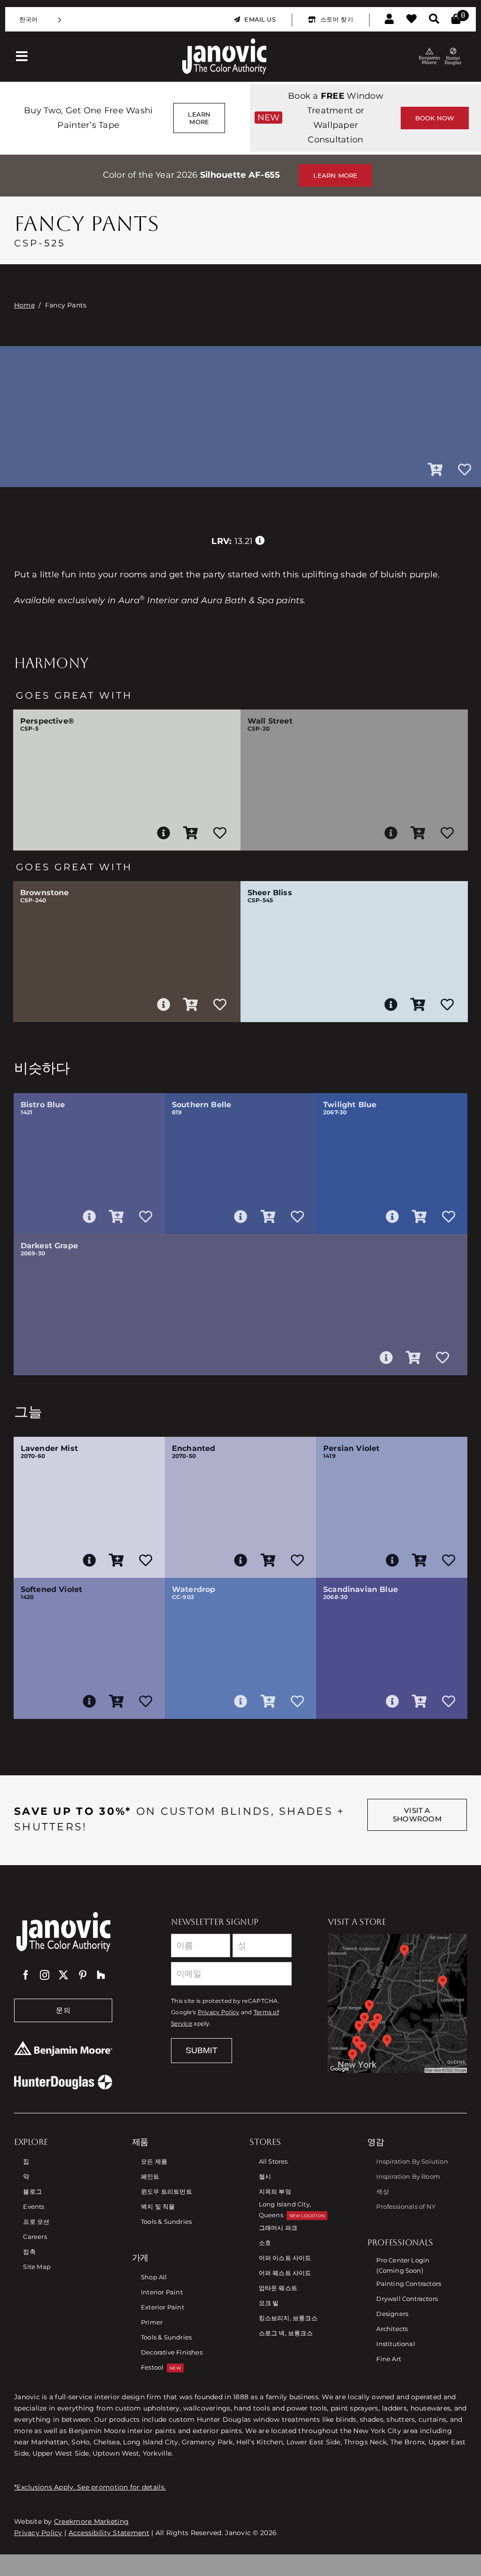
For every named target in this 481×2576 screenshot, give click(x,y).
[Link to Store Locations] (397, 2003)
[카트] (456, 19)
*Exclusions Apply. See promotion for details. (90, 2487)
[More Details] (163, 833)
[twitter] (63, 1975)
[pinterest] (83, 1975)
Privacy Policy (219, 2012)
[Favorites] (411, 19)
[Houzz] (101, 1975)
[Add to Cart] (435, 470)
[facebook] (26, 1975)
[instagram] (45, 1975)
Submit (202, 2050)
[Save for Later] (465, 470)
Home (24, 305)
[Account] (389, 19)
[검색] (434, 19)
